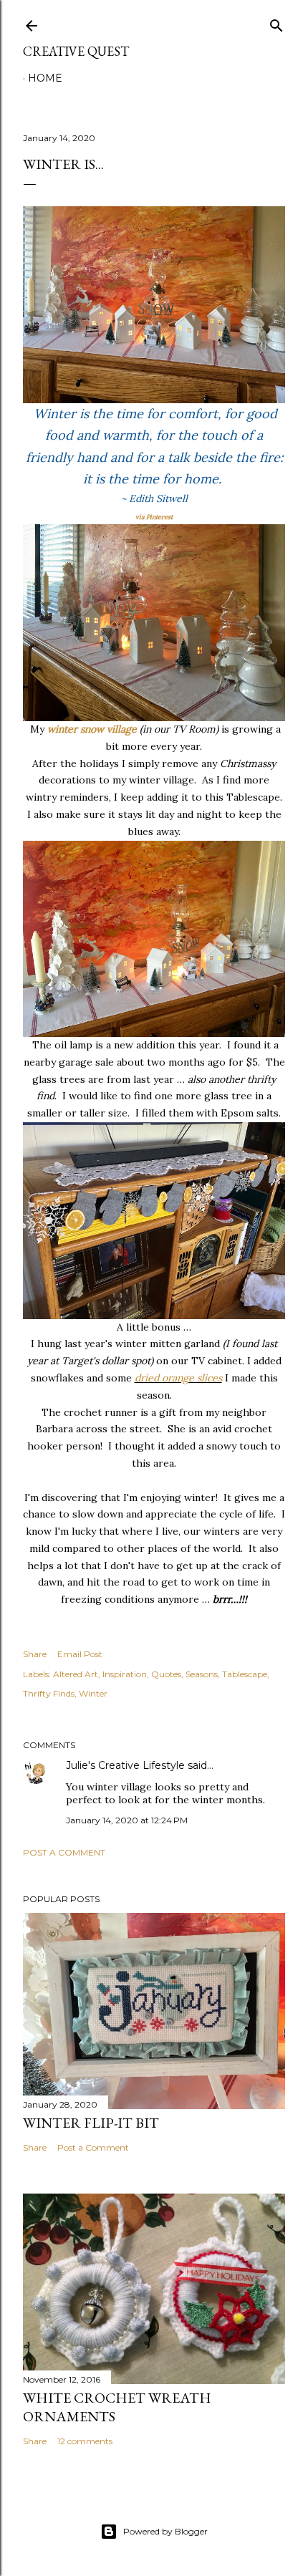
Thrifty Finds (49, 1693)
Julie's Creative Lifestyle (125, 1765)
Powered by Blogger (165, 2531)
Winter (93, 1693)
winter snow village (92, 729)
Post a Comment (64, 1852)
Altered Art (76, 1674)
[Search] (276, 23)
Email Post (80, 1654)
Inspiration (125, 1674)
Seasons (202, 1674)
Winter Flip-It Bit (91, 2123)
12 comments (85, 2441)
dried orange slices (178, 1378)
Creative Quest (76, 51)
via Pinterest (154, 517)
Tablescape (245, 1674)
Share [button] (35, 1654)
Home (45, 78)
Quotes (166, 1674)
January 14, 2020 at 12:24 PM (127, 1820)
